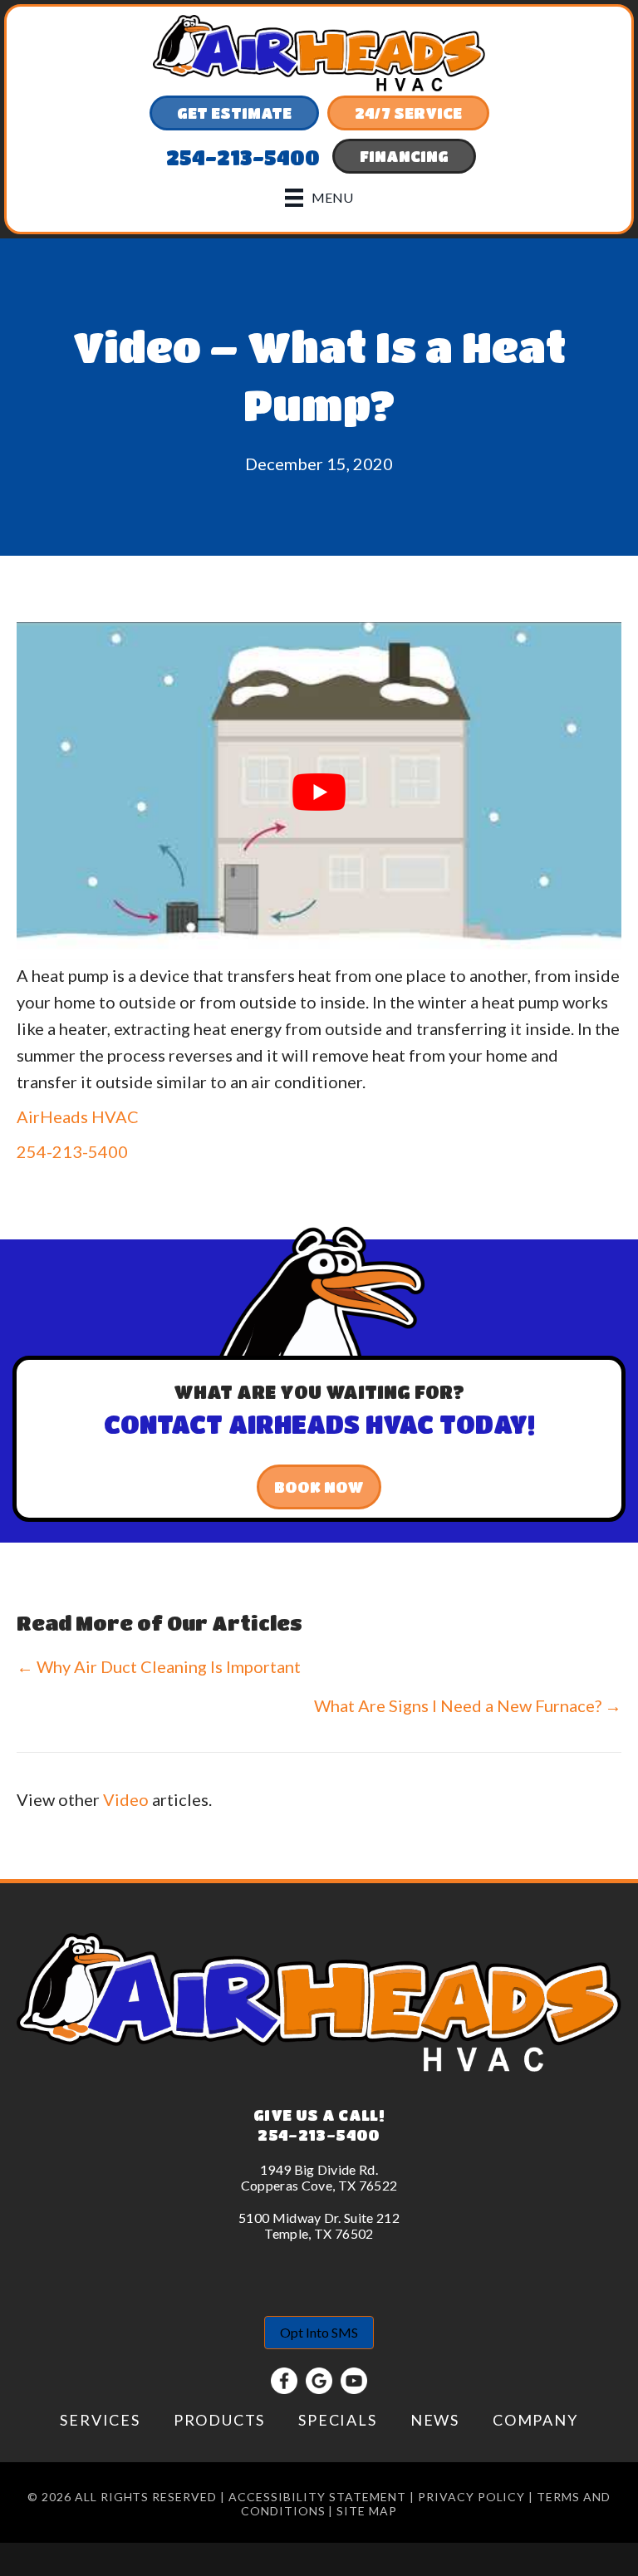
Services (100, 2420)
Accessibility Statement (317, 2497)
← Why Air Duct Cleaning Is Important (159, 1666)
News (435, 2420)
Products (219, 2420)
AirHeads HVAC (78, 1116)
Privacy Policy (472, 2497)
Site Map (367, 2511)
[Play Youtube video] (319, 792)
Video (126, 1799)
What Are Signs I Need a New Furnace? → (468, 1705)
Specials (337, 2420)
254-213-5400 (72, 1151)
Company (535, 2420)
